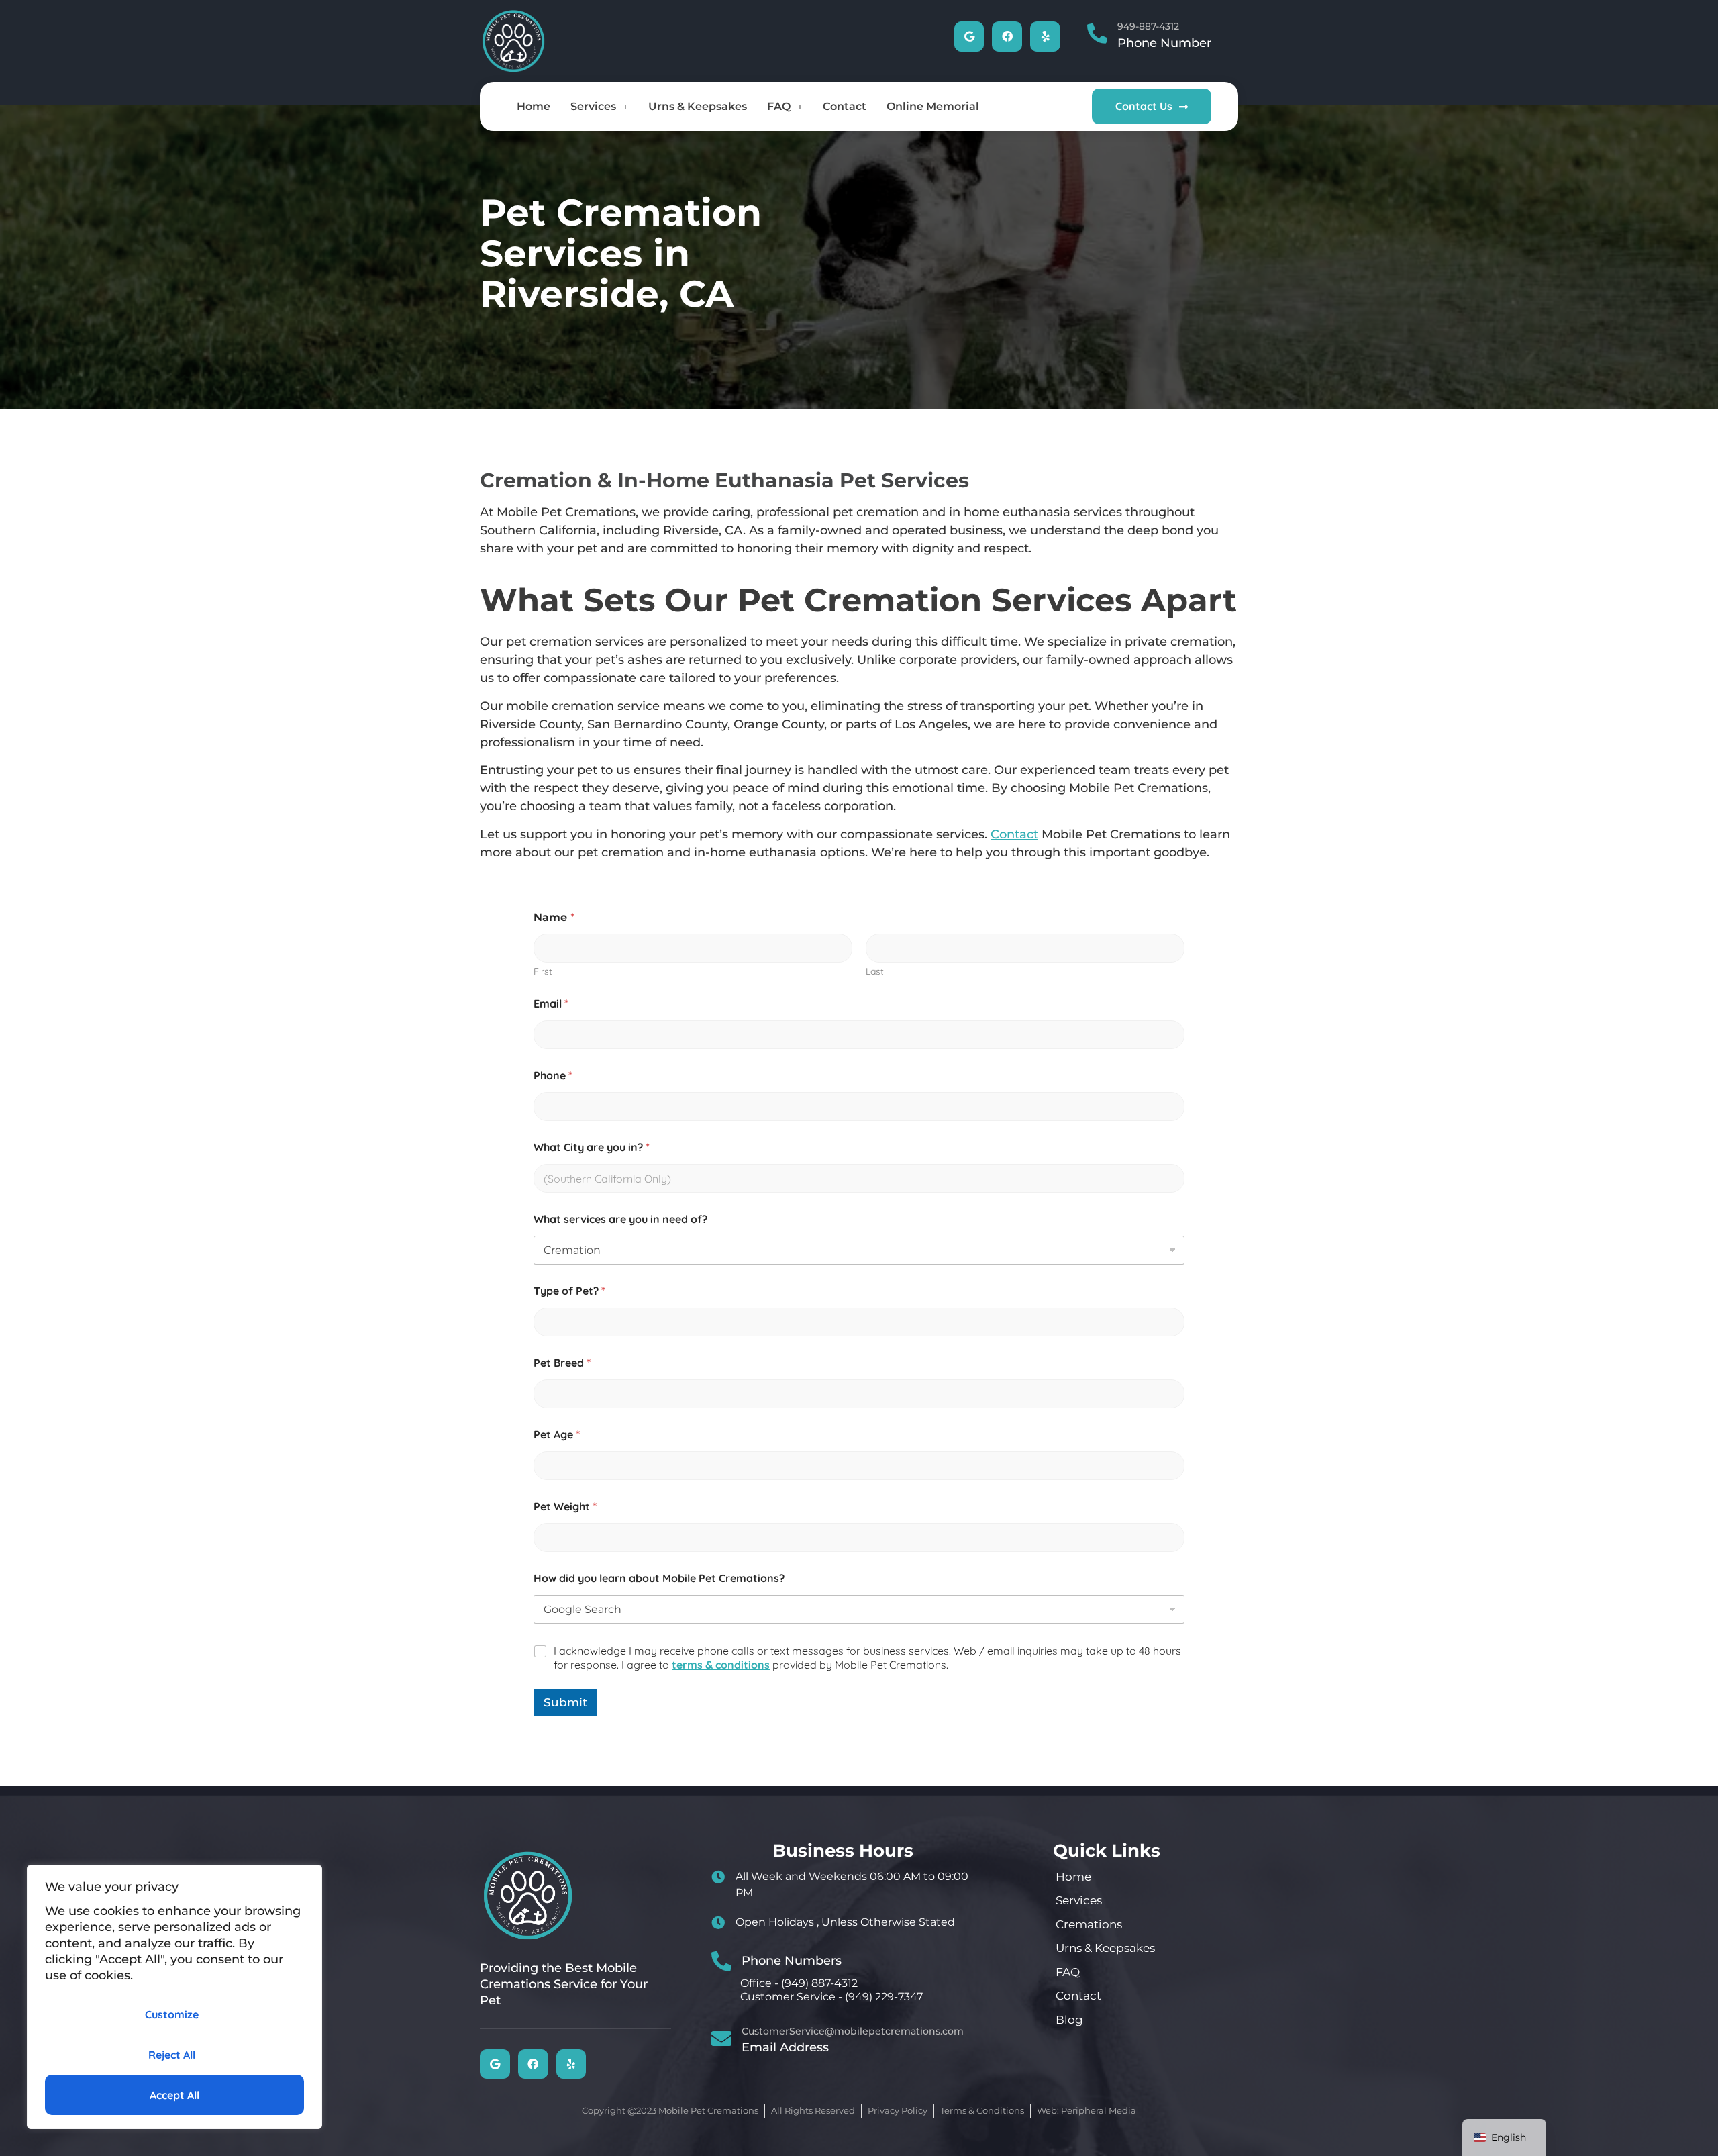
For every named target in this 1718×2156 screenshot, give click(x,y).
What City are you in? (592, 1147)
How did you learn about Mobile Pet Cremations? (659, 1578)
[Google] (969, 37)
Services (593, 106)
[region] (174, 1997)
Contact (845, 106)
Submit (565, 1702)
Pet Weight (565, 1507)
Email (551, 1004)
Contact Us (1144, 106)
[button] (599, 107)
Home (534, 106)
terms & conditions (721, 1665)
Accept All (174, 2095)
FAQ (779, 106)
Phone (553, 1076)
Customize (172, 2014)
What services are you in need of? (620, 1219)
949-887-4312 (1148, 26)
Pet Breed (562, 1363)
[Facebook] (1007, 37)
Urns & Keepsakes (698, 106)
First (543, 972)
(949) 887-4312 (819, 1983)
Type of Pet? (569, 1291)
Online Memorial (933, 106)
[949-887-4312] (1097, 34)
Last (875, 972)
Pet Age (557, 1435)
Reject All (172, 2055)
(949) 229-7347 (884, 1997)
